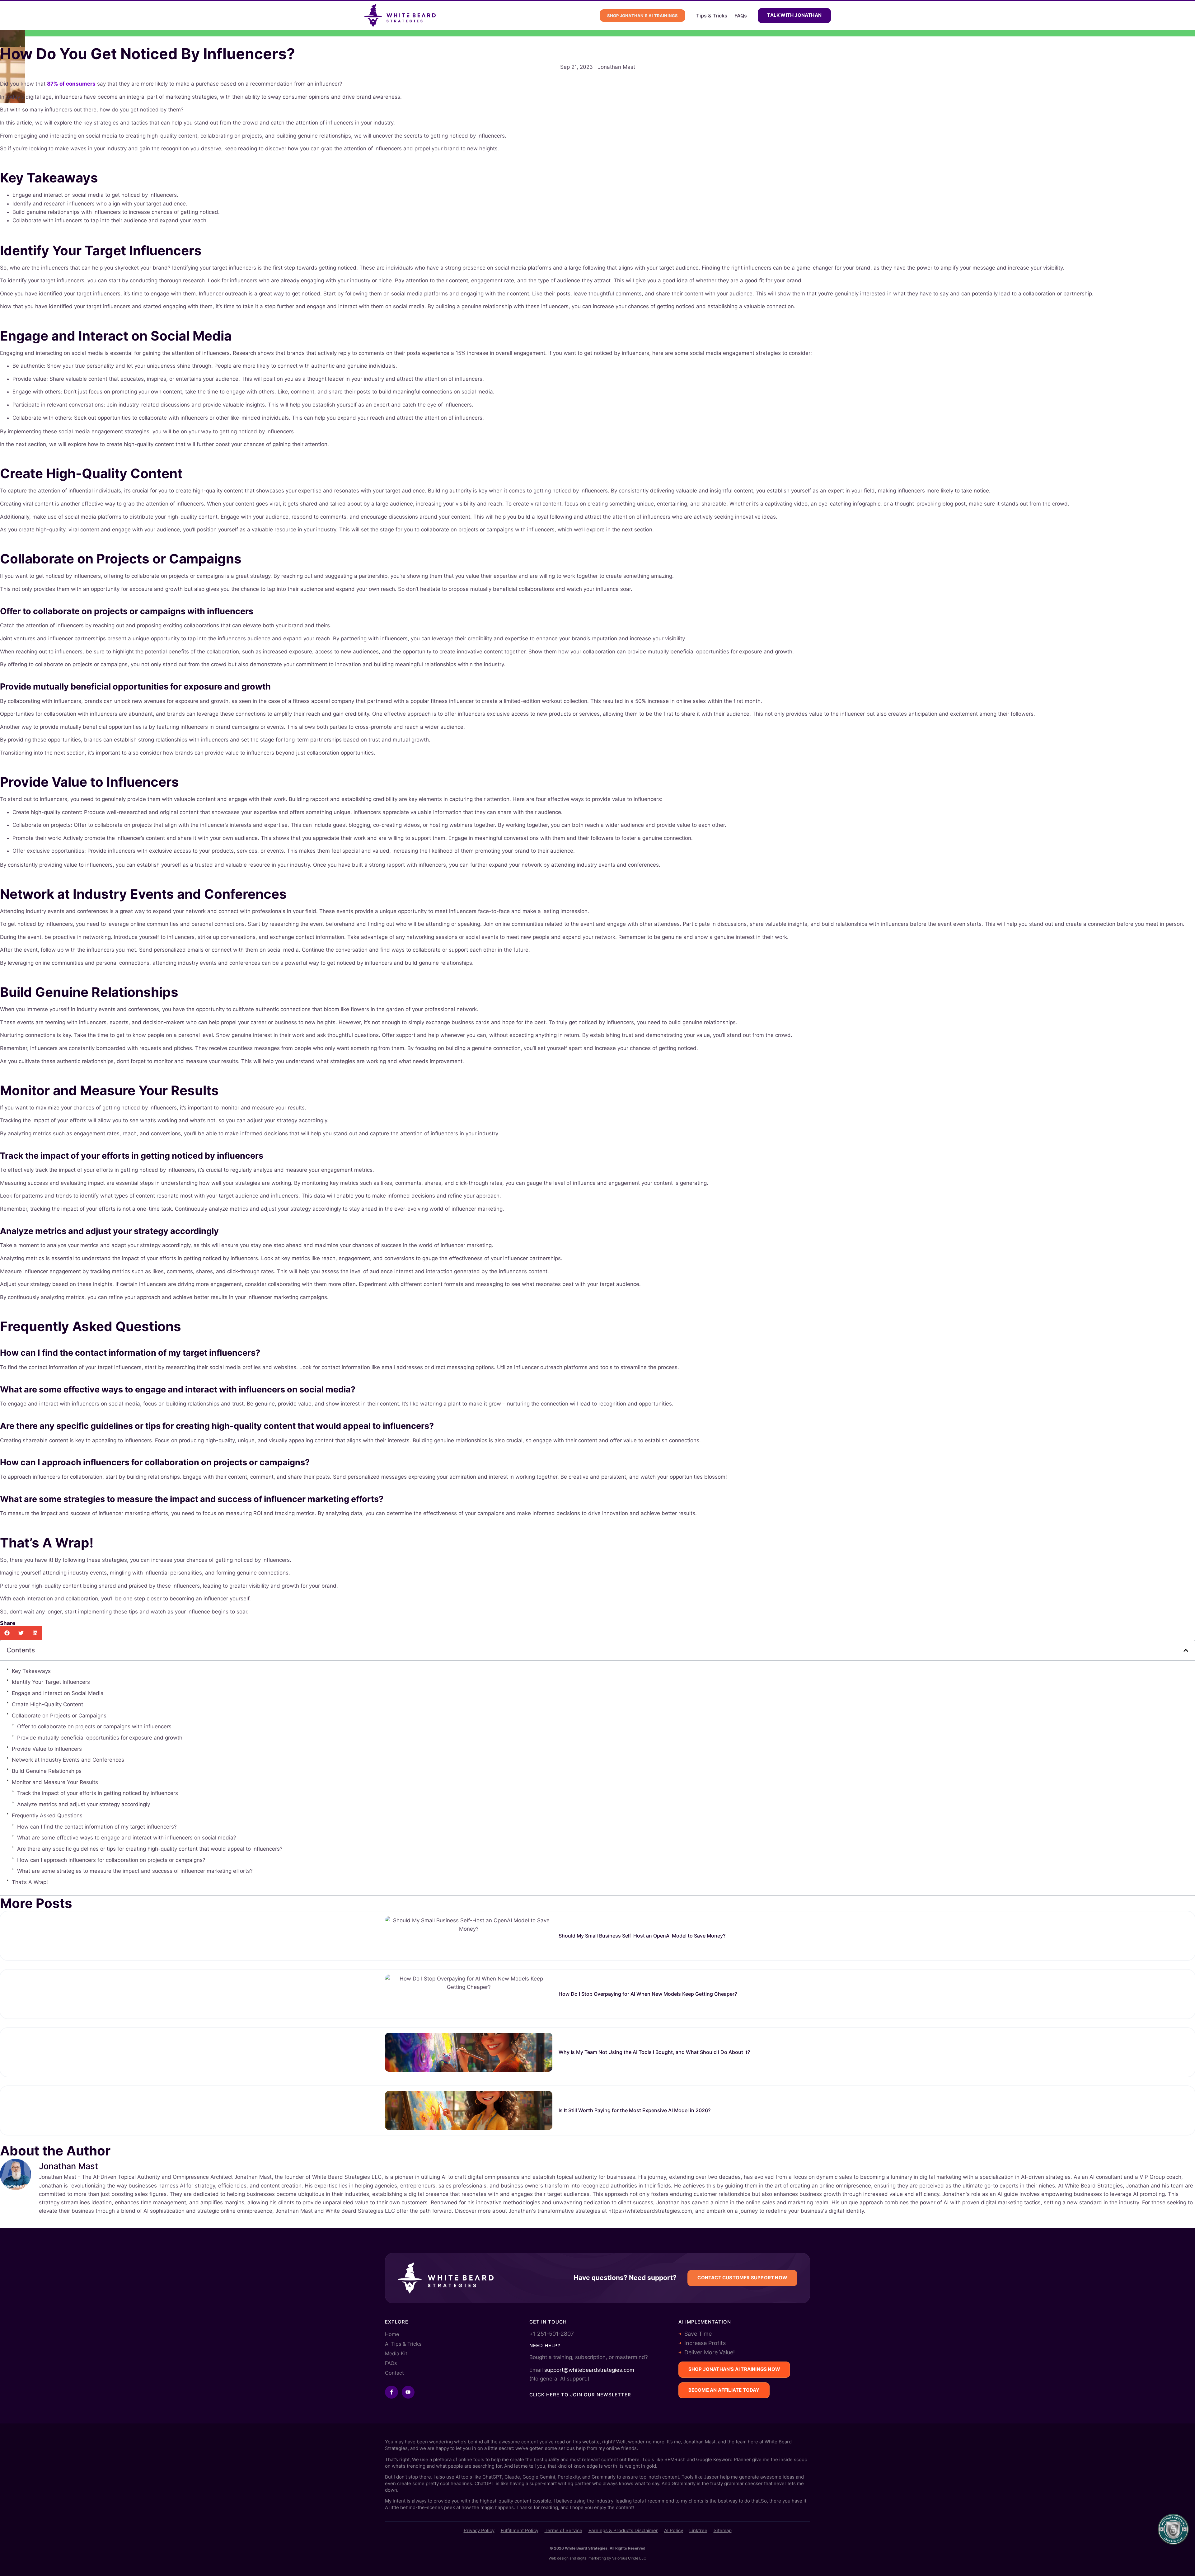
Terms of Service (563, 2530)
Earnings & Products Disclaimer (623, 2530)
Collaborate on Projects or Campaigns (59, 1716)
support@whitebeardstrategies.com (589, 2370)
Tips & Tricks (712, 16)
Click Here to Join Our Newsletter (580, 2395)
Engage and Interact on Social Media (58, 1693)
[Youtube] (408, 2392)
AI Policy (674, 2530)
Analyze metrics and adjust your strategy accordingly (84, 1804)
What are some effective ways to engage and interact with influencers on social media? (127, 1838)
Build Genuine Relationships (47, 1771)
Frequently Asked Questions (47, 1815)
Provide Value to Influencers (47, 1749)
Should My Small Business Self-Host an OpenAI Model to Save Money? (642, 1936)
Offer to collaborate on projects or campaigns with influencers (94, 1726)
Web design (559, 2558)
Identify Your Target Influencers (51, 1682)
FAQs (741, 16)
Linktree (698, 2530)
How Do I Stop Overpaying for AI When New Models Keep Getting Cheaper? (648, 1994)
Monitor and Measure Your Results (55, 1782)
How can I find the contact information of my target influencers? (97, 1827)
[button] (7, 1633)
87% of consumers (71, 84)
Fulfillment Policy (520, 2530)
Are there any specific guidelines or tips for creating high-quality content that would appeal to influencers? (150, 1849)
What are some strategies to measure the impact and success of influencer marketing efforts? (135, 1871)
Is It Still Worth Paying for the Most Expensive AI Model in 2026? (635, 2110)
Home (392, 2334)
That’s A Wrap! (30, 1882)
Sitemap (723, 2530)
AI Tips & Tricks (403, 2344)
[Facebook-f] (391, 2392)
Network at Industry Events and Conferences (68, 1760)
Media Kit (396, 2353)
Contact (394, 2373)
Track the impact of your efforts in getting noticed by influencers (98, 1793)
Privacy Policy (479, 2530)
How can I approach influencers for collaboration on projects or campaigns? (111, 1860)
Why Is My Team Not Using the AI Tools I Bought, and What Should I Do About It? (654, 2052)
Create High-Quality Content (47, 1704)
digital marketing (591, 2558)
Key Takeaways (31, 1671)
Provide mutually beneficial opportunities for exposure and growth (100, 1738)
